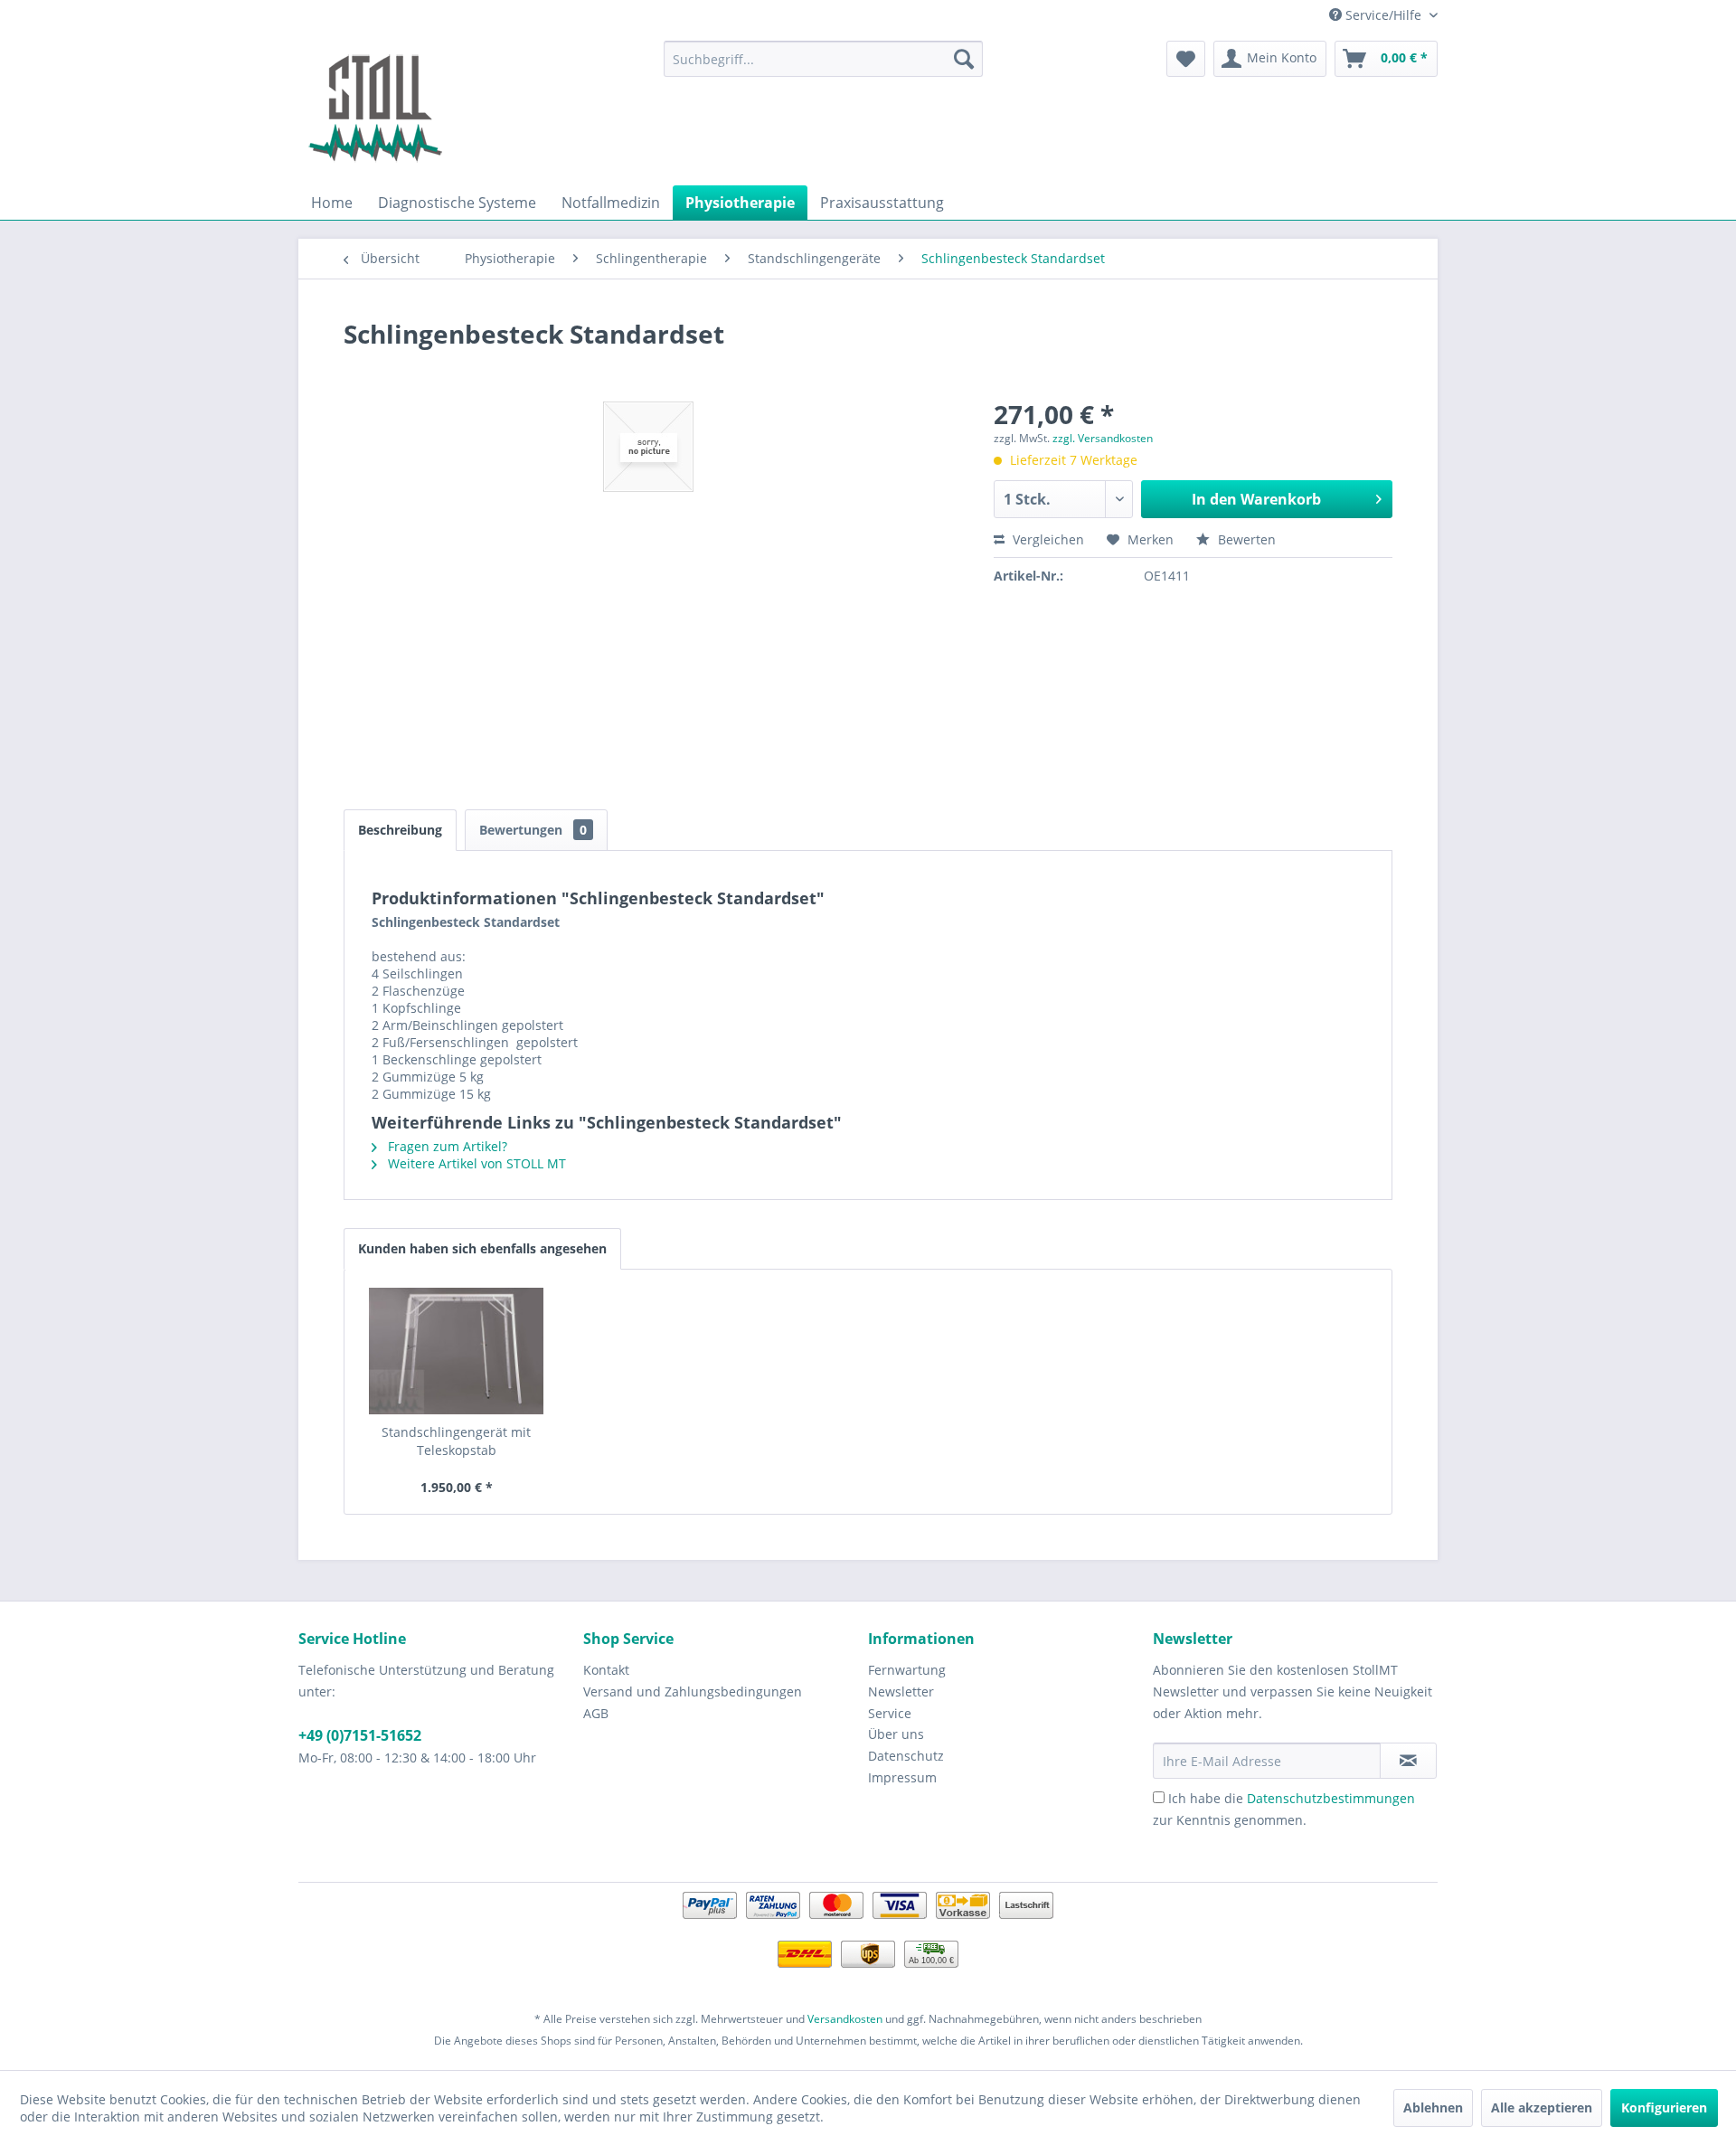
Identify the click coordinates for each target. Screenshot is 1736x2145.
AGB (596, 1713)
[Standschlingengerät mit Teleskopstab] (457, 1351)
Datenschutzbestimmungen (1331, 1798)
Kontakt (606, 1670)
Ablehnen (1433, 2107)
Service (890, 1713)
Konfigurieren (1664, 2107)
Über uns (896, 1734)
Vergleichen (1047, 539)
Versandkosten (845, 2019)
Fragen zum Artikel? (446, 1146)
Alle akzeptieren (1542, 2107)
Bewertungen (533, 830)
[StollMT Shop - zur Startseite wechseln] (375, 109)
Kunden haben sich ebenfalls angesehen (482, 1248)
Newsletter (901, 1691)
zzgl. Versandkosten (1103, 438)
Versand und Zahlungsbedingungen (693, 1691)
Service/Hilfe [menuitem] (1383, 15)
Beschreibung (400, 830)
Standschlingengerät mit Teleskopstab (456, 1441)
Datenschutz (906, 1756)
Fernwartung (907, 1670)
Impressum (902, 1777)
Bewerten (1245, 539)
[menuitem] (823, 59)
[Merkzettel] (1186, 59)
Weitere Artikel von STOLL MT (475, 1163)
